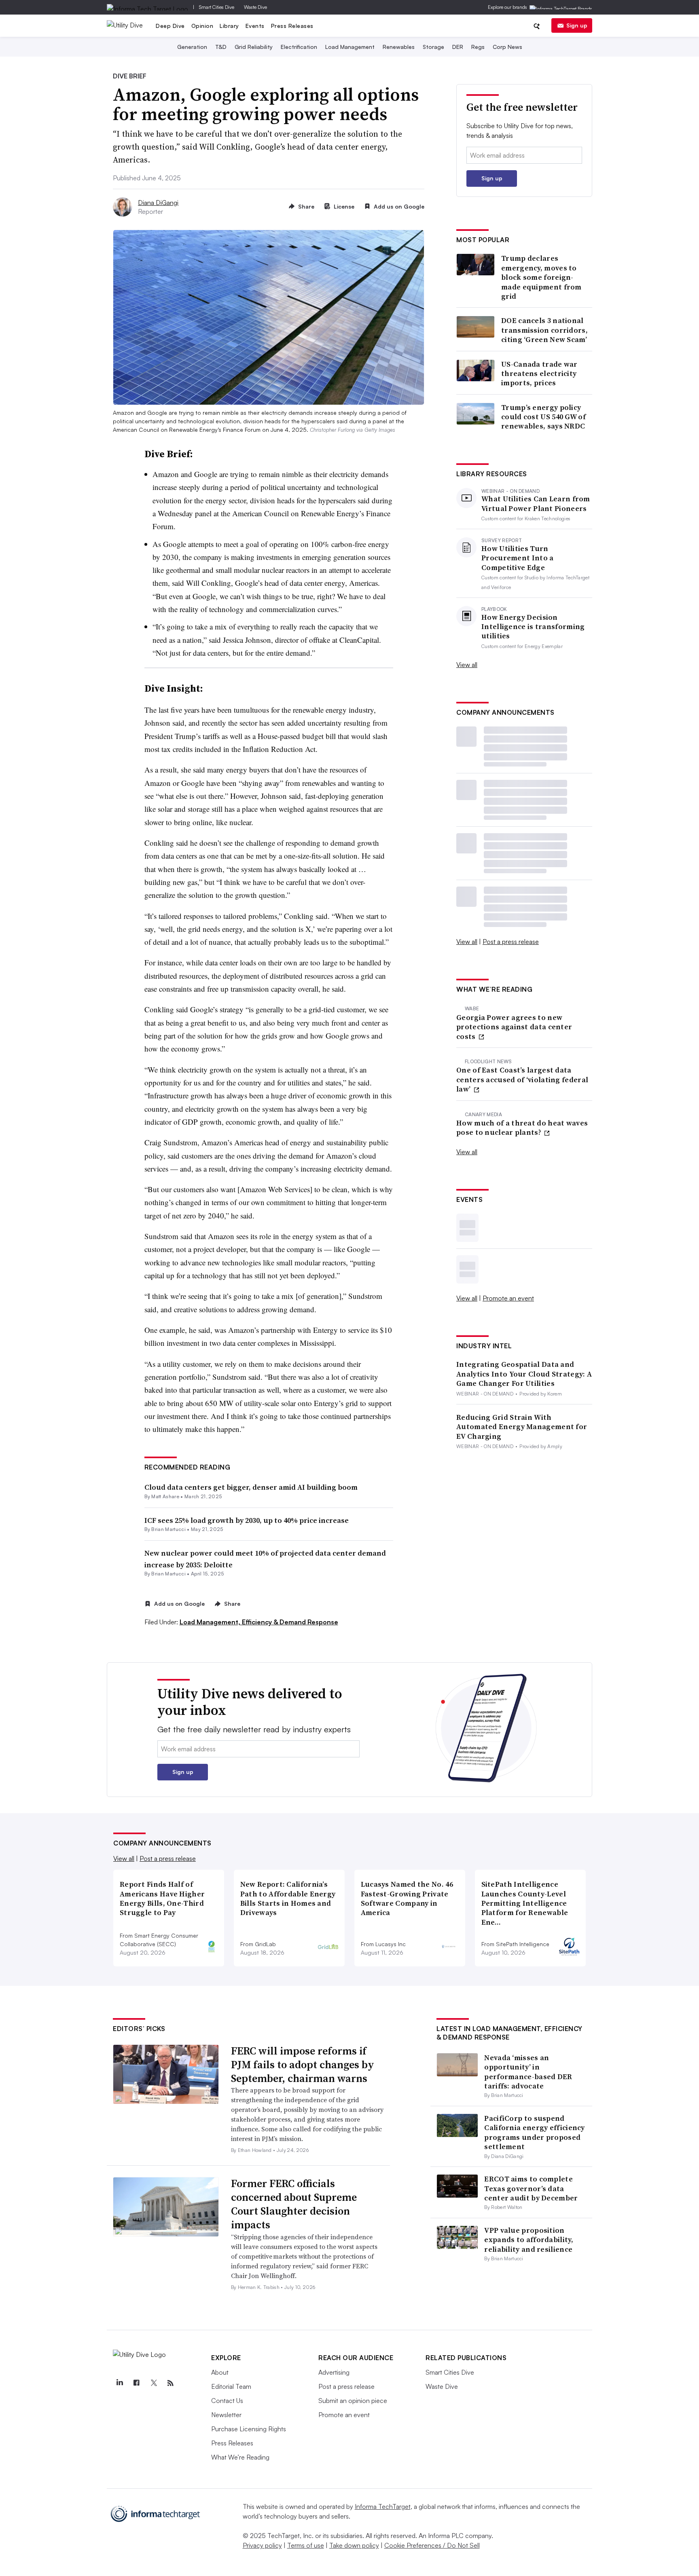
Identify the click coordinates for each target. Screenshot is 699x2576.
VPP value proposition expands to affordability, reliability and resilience (529, 2240)
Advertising (334, 2372)
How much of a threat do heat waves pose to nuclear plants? (522, 1128)
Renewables (399, 47)
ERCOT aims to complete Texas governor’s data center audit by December (531, 2188)
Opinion (202, 26)
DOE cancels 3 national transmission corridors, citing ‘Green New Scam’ (544, 330)
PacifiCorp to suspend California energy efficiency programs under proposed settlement (534, 2132)
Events (255, 26)
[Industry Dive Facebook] (136, 2383)
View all (467, 665)
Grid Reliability (254, 47)
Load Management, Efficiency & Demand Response (259, 1622)
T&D (221, 47)
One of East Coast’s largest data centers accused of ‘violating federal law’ (522, 1079)
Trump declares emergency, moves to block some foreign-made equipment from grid (541, 277)
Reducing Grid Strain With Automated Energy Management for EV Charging (522, 1427)
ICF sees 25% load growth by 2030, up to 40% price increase (247, 1520)
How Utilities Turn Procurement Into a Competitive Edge (517, 558)
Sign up (577, 25)
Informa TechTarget (383, 2506)
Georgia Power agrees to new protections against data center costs (514, 1027)
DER (458, 47)
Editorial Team (231, 2386)
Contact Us (227, 2401)
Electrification (299, 47)
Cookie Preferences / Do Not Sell (432, 2545)
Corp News (507, 47)
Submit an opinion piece (353, 2401)
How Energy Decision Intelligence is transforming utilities (533, 627)
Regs (478, 47)
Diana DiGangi (158, 203)
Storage (433, 47)
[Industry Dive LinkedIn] (119, 2383)
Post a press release (511, 942)
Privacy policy (262, 2545)
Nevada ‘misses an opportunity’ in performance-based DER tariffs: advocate (528, 2072)
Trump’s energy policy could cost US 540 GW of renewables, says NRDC (543, 417)
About (220, 2372)
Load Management (350, 47)
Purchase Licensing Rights (249, 2429)
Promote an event (508, 1298)
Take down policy (354, 2545)
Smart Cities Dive (217, 7)
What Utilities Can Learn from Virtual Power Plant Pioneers (536, 504)
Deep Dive (170, 26)
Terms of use (306, 2545)
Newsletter (226, 2415)
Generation (192, 47)
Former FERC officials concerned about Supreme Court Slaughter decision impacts (294, 2204)
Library (229, 26)
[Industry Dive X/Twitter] (153, 2383)
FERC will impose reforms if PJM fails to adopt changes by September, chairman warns (303, 2065)
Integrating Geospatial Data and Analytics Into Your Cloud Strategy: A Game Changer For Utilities (524, 1374)
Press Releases (292, 26)
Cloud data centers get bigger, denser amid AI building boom (251, 1487)
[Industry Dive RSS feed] (170, 2383)
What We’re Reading (240, 2457)
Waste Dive (255, 7)
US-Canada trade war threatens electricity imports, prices (539, 374)
